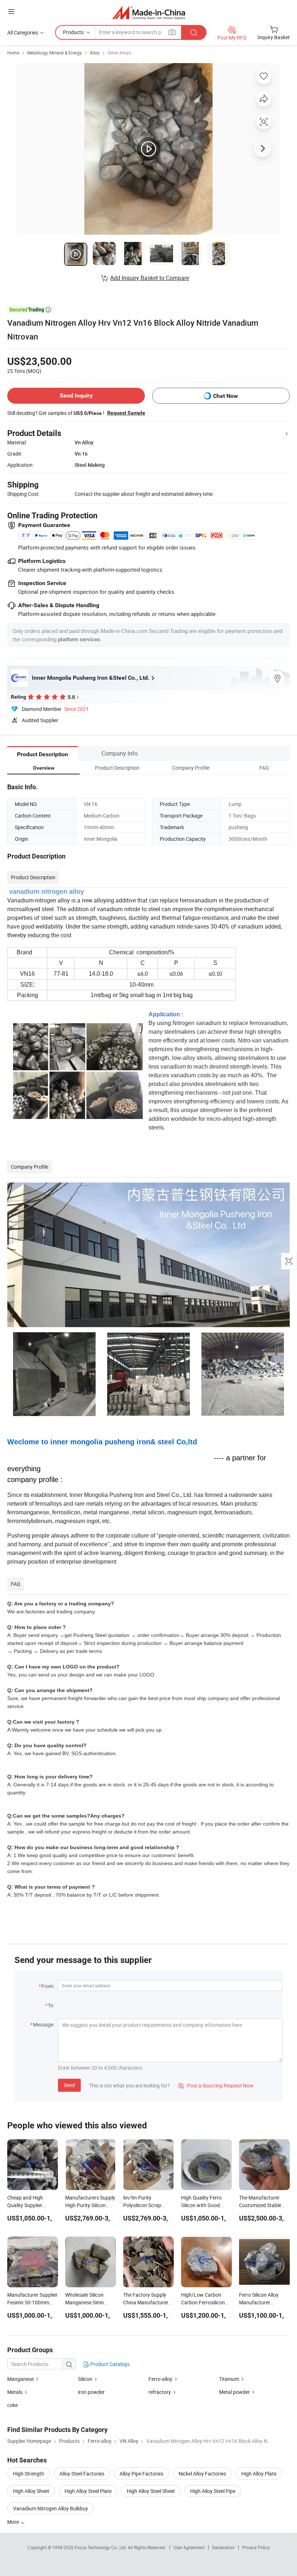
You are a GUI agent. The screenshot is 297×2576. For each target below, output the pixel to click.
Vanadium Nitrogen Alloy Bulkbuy (51, 2508)
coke (12, 2405)
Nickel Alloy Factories (202, 2474)
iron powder (91, 2392)
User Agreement (189, 2547)
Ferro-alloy (160, 2379)
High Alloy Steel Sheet (151, 2491)
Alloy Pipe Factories (141, 2474)
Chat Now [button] (225, 396)
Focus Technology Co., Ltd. (101, 2547)
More (14, 2522)
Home (13, 53)
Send (69, 2085)
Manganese (21, 2379)
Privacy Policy (256, 2547)
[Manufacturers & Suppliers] (149, 13)
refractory (160, 2392)
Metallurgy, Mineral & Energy (55, 53)
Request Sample (126, 413)
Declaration (223, 2547)
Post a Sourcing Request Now (216, 2085)
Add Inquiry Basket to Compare (150, 278)
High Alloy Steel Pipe (213, 2491)
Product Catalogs (109, 2364)
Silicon (86, 2379)
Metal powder (235, 2392)
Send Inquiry (76, 396)
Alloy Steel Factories (82, 2474)
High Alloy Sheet (31, 2491)
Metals (15, 2392)
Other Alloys (119, 53)
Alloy (95, 53)
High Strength (29, 2474)
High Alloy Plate (259, 2474)
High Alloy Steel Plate (88, 2491)
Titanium (230, 2379)
